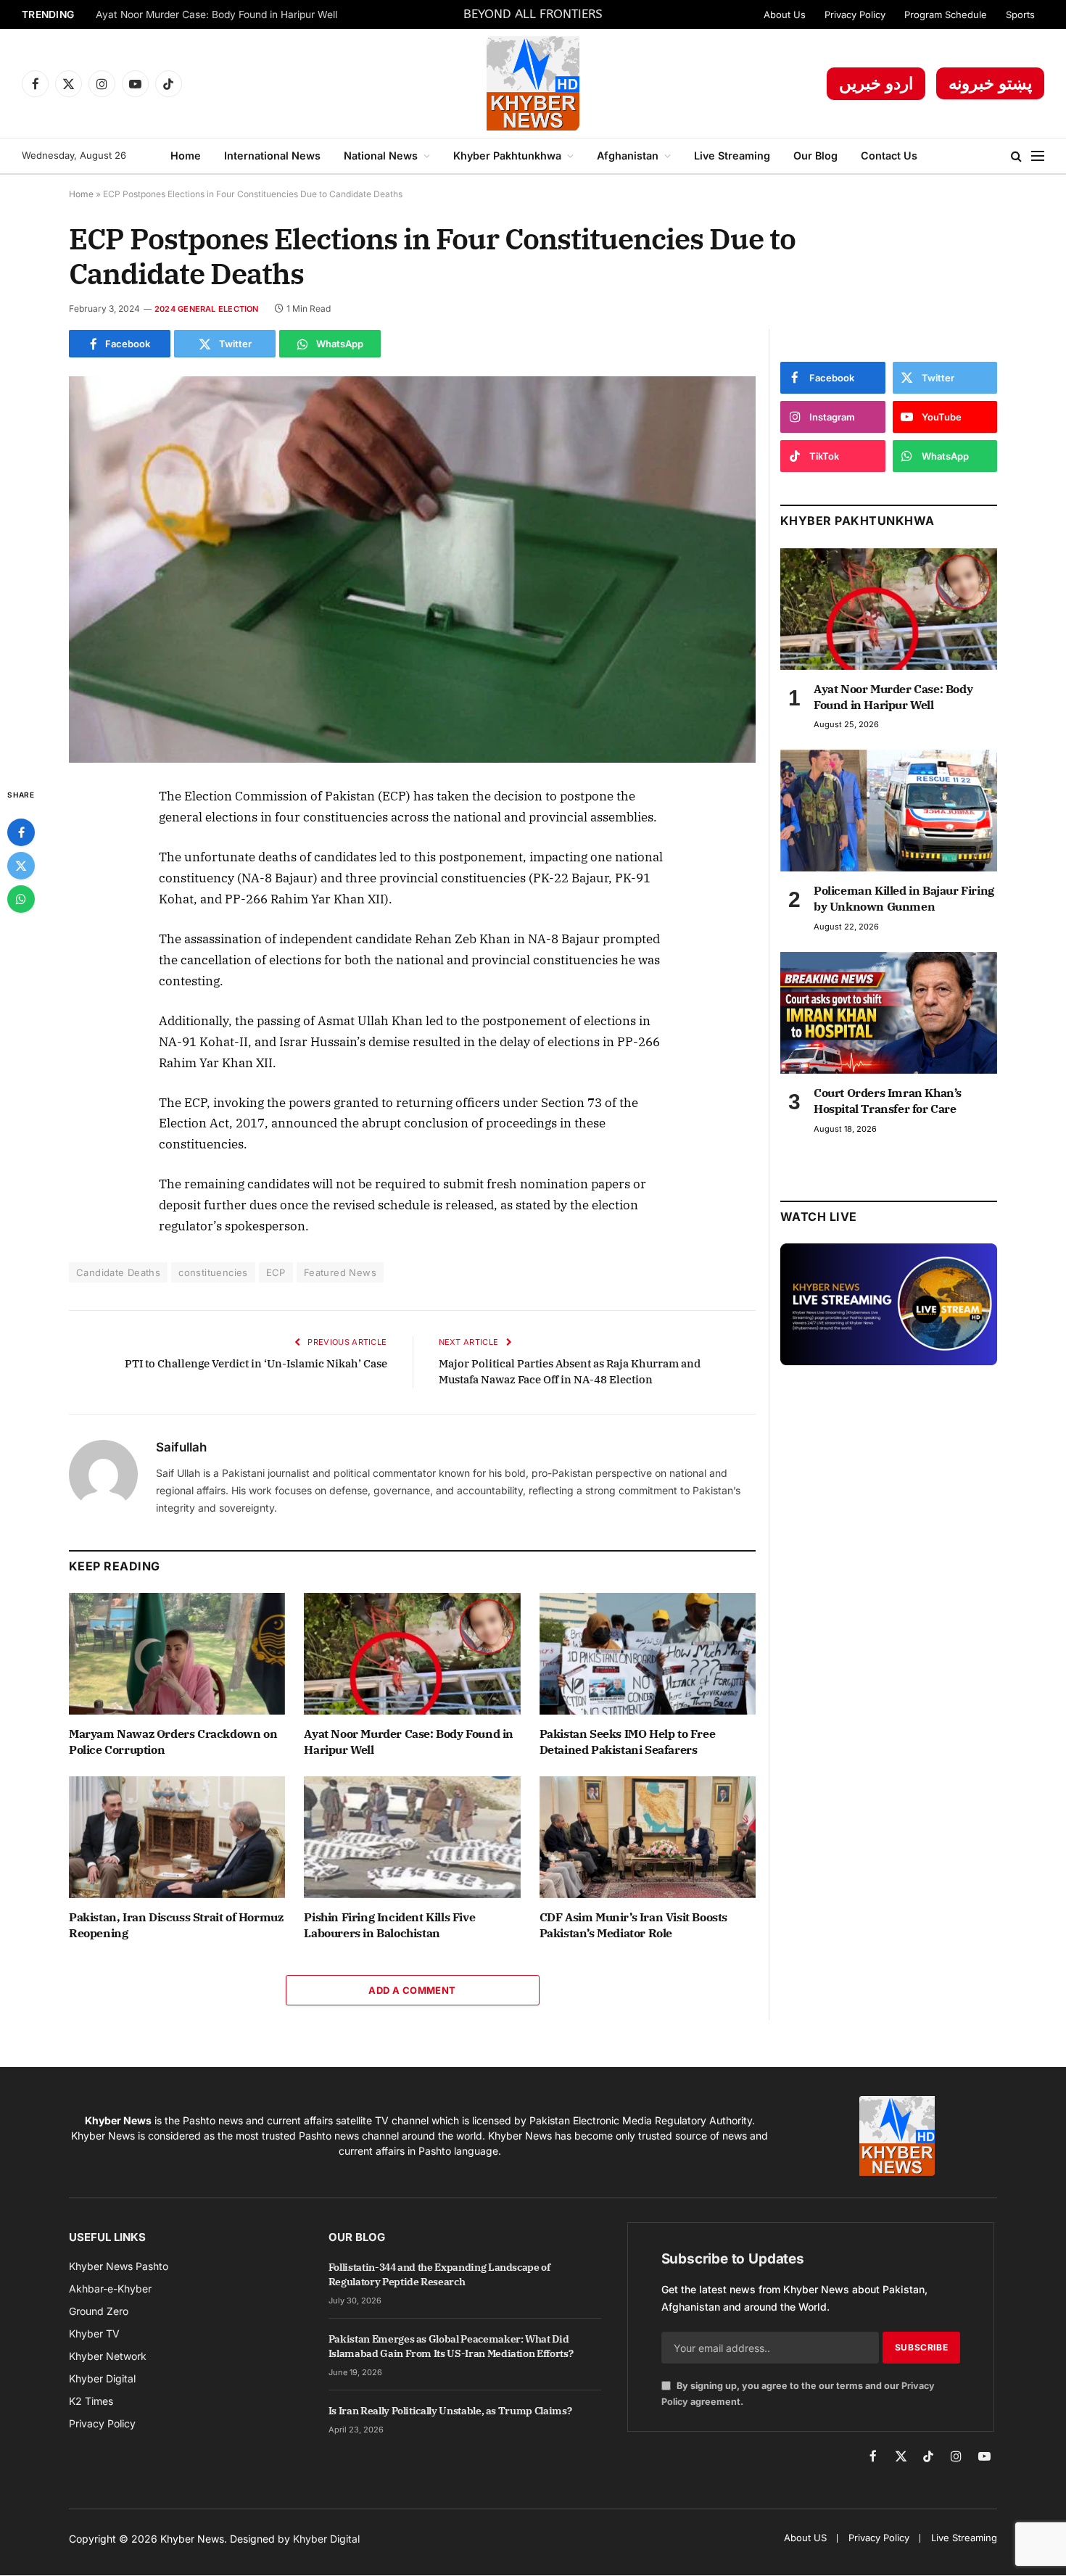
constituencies (213, 1272)
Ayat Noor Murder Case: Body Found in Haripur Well (216, 15)
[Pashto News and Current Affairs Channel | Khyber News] (533, 83)
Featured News (340, 1272)
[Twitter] (21, 866)
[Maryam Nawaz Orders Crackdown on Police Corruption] (177, 1654)
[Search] (1016, 156)
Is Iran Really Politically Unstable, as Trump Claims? (450, 2411)
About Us (785, 15)
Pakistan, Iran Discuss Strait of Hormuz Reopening (176, 1925)
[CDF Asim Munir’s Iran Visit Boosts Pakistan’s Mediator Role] (648, 1837)
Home (186, 156)
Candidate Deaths (118, 1272)
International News (272, 156)
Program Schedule (946, 15)
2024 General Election (207, 309)
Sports (1020, 15)
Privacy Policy (855, 15)
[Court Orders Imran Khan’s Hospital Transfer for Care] (889, 1013)
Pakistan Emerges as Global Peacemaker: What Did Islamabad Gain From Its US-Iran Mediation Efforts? (451, 2346)
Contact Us (889, 156)
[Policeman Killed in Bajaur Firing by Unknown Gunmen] (889, 811)
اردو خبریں (876, 83)
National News (381, 156)
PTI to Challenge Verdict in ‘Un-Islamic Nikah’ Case (256, 1363)
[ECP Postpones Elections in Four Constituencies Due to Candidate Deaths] (412, 570)
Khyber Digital (326, 2539)
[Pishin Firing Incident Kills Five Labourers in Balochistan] (412, 1837)
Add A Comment (412, 1990)
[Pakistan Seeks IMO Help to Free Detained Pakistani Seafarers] (648, 1654)
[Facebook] (21, 832)
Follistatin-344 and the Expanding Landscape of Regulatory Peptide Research (439, 2274)
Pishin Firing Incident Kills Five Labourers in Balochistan (389, 1925)
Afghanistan (628, 156)
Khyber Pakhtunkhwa (507, 156)
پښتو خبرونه (990, 83)
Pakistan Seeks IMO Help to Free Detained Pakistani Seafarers (628, 1742)
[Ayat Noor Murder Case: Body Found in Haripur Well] (412, 1654)
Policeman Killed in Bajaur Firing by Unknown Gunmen (904, 898)
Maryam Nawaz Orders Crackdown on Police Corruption (173, 1742)
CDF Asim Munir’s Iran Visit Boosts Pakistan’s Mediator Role (633, 1925)
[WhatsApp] (21, 899)
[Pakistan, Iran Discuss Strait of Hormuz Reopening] (177, 1837)
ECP (276, 1272)
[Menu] (1038, 156)
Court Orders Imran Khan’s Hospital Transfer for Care (888, 1101)
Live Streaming (732, 156)
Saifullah (181, 1447)
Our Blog (815, 156)
